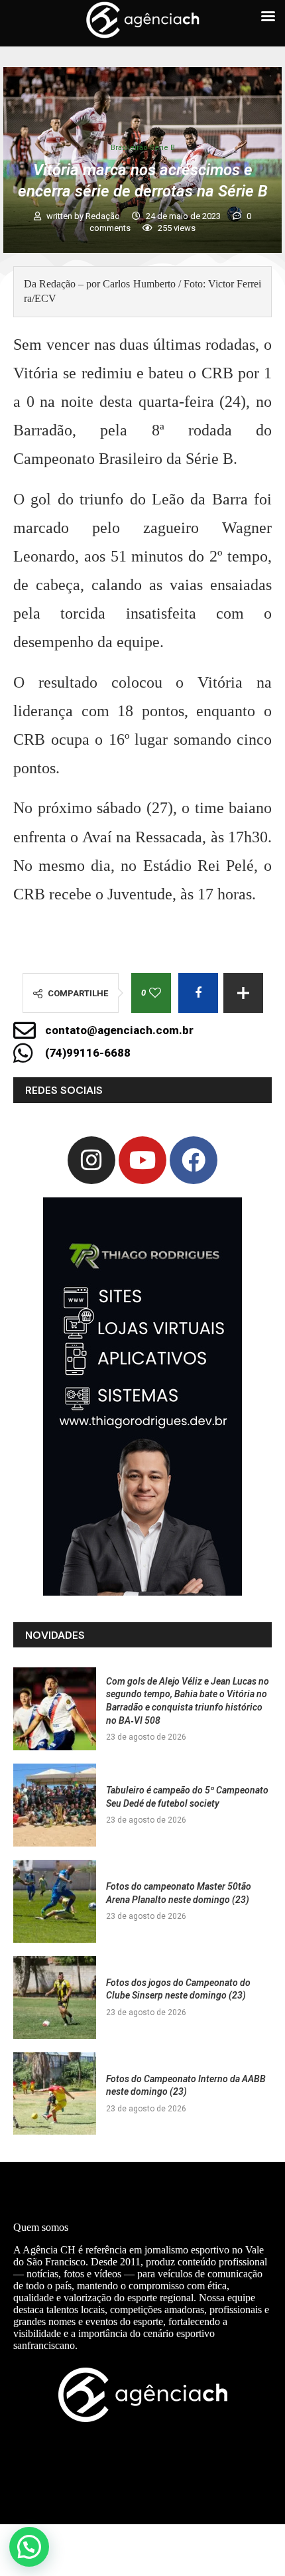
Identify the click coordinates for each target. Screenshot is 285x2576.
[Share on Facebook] (198, 993)
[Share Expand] (243, 993)
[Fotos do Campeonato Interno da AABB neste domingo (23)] (55, 2094)
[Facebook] (194, 1160)
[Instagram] (91, 1160)
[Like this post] (155, 993)
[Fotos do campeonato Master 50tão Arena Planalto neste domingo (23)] (55, 1901)
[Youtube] (142, 1160)
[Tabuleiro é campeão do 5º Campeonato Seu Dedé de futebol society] (55, 1805)
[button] (29, 2547)
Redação (104, 216)
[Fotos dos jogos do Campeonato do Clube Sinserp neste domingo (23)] (55, 1998)
